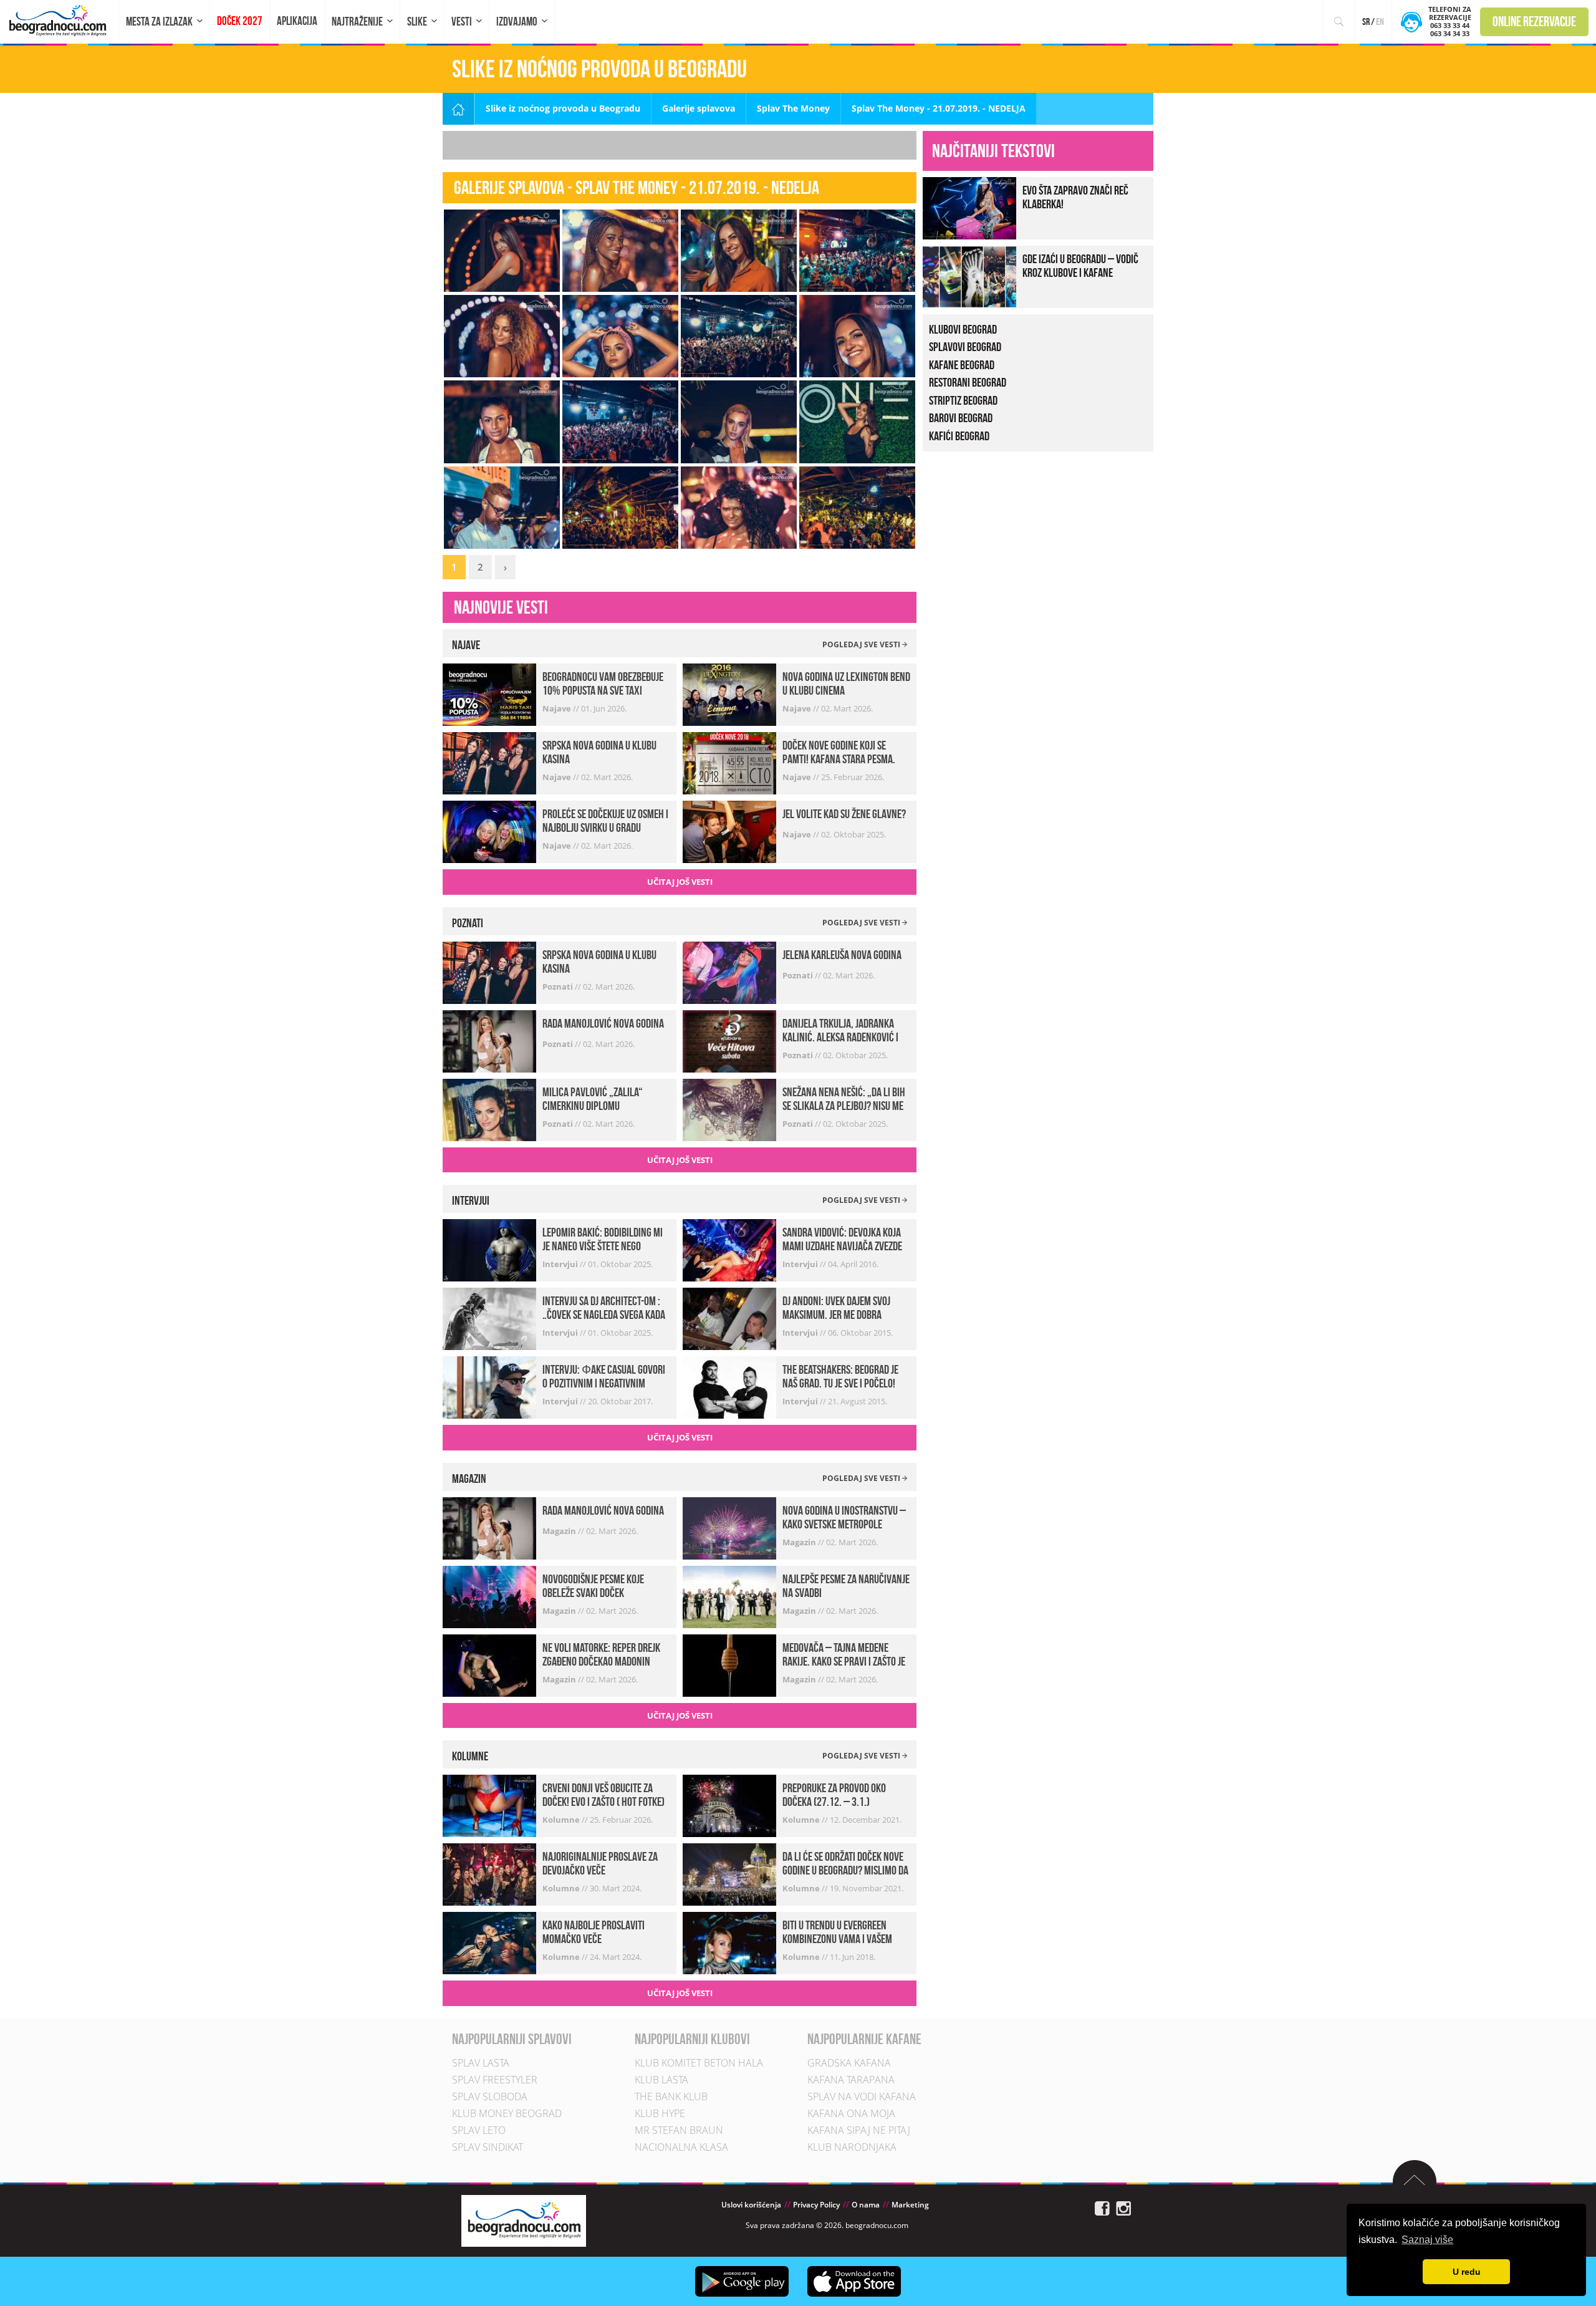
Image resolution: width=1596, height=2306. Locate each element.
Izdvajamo (517, 22)
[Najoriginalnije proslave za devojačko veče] (489, 1874)
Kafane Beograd (962, 365)
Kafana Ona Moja (851, 2113)
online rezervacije (1534, 21)
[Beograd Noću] (524, 2220)
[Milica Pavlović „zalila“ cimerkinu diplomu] (489, 1108)
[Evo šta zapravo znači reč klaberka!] (969, 207)
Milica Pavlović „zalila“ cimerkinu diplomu (593, 1099)
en (1380, 22)
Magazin (560, 1531)
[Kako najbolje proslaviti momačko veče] (489, 1942)
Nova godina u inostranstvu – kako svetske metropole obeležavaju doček (844, 1524)
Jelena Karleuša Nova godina (842, 955)
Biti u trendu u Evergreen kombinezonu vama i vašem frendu (837, 1939)
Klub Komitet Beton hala (699, 2063)
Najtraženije (357, 22)
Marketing (910, 2205)
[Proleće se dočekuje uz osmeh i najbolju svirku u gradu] (489, 831)
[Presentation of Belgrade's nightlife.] (60, 20)
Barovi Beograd (961, 418)
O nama (866, 2205)
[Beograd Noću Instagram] (1123, 2208)
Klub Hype (660, 2113)
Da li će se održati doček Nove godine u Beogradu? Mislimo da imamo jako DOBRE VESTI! (845, 1870)
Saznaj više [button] (1427, 2240)
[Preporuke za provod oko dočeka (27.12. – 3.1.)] (729, 1805)
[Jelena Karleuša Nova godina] (729, 971)
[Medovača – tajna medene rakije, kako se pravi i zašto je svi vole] (729, 1665)
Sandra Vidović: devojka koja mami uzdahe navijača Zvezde (842, 1239)
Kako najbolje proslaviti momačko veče (594, 1932)
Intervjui (561, 1264)
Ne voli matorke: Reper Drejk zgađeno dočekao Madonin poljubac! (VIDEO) (601, 1661)
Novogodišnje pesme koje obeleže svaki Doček (593, 1586)
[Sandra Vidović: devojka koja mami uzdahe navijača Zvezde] (729, 1249)
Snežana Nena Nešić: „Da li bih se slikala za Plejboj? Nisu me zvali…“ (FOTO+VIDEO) (844, 1106)
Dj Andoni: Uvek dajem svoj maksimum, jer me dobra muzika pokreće (836, 1315)
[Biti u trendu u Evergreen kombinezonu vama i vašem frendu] (729, 1942)
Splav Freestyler (495, 2080)
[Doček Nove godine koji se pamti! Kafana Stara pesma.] (729, 762)
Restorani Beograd (968, 382)
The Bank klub (671, 2096)
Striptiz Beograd (963, 400)
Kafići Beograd (959, 436)
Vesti (462, 22)
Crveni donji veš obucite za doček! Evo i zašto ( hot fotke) (603, 1795)
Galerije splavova (699, 108)
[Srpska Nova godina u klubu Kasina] (489, 762)
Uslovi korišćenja (751, 2205)
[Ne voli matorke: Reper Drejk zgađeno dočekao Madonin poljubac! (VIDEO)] (489, 1665)
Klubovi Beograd (963, 329)
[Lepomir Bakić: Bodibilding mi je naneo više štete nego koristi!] (489, 1249)
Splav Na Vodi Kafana (862, 2096)
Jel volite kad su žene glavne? (844, 814)
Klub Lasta (661, 2080)
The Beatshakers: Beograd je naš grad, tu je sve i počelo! (840, 1376)
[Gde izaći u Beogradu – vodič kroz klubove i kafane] (969, 275)
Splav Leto (479, 2130)
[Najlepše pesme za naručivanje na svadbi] (729, 1596)
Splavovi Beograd (965, 347)
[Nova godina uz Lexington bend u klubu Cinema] (729, 694)
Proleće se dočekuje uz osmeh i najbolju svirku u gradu (605, 821)
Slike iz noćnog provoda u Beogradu (563, 108)
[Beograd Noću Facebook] (1102, 2208)
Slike (417, 22)
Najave (558, 708)
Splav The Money (793, 108)
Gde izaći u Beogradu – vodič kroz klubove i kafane (1080, 266)
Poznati (559, 987)
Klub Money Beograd (507, 2113)
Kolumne (562, 1820)
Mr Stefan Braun (679, 2130)
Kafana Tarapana (851, 2080)
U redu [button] (1467, 2272)
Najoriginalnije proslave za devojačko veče (600, 1863)
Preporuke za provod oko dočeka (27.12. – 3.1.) (834, 1795)
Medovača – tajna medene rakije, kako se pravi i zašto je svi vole (844, 1661)
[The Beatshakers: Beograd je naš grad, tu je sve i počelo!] (729, 1387)
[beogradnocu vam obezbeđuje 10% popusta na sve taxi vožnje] (489, 694)
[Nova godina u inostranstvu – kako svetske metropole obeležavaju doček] (729, 1527)
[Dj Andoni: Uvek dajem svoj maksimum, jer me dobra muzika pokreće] (729, 1318)
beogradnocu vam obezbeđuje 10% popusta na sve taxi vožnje (603, 690)
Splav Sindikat (488, 2147)
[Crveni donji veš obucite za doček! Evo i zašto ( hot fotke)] (489, 1805)
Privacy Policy (816, 2205)
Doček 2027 (240, 21)
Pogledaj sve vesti (862, 644)
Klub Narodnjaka (852, 2147)
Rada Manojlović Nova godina (603, 1023)
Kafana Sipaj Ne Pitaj (859, 2130)
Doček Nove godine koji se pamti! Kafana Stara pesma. (839, 752)
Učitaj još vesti (680, 882)
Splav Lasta (481, 2063)
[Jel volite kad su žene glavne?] (729, 831)
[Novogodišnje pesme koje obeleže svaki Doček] (489, 1596)
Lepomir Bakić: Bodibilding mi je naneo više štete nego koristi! (603, 1246)
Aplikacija (297, 21)
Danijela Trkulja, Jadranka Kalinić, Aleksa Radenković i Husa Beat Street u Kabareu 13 (844, 1037)
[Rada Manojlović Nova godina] (489, 1040)
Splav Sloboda (490, 2096)
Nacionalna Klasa (681, 2147)
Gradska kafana (849, 2063)
